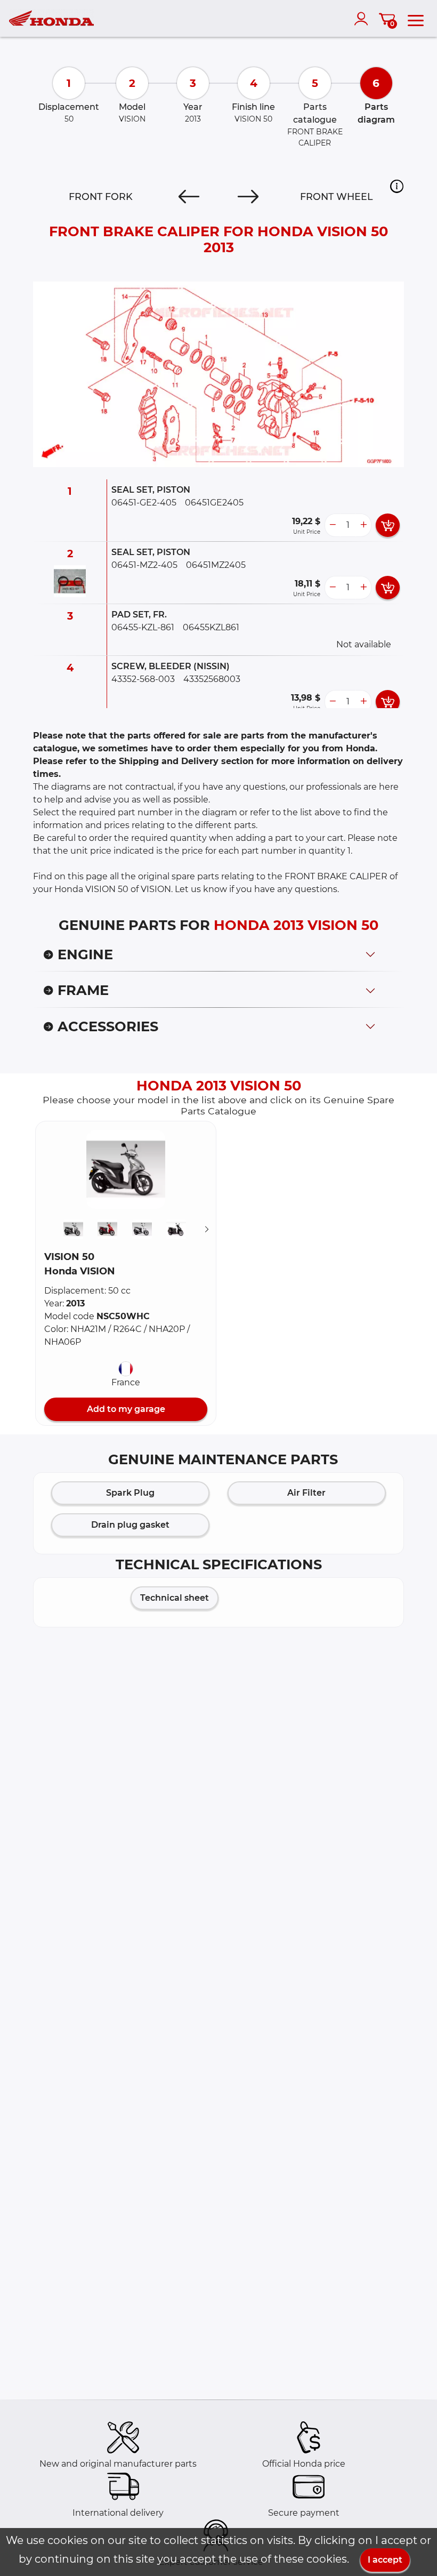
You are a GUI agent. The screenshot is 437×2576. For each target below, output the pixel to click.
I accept (385, 2560)
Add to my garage (126, 1409)
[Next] (248, 197)
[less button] (333, 525)
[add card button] (388, 525)
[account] (363, 19)
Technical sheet (175, 1598)
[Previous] (189, 197)
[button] (397, 186)
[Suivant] (207, 1229)
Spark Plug (130, 1493)
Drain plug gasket (130, 1525)
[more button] (363, 525)
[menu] (416, 19)
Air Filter (306, 1493)
